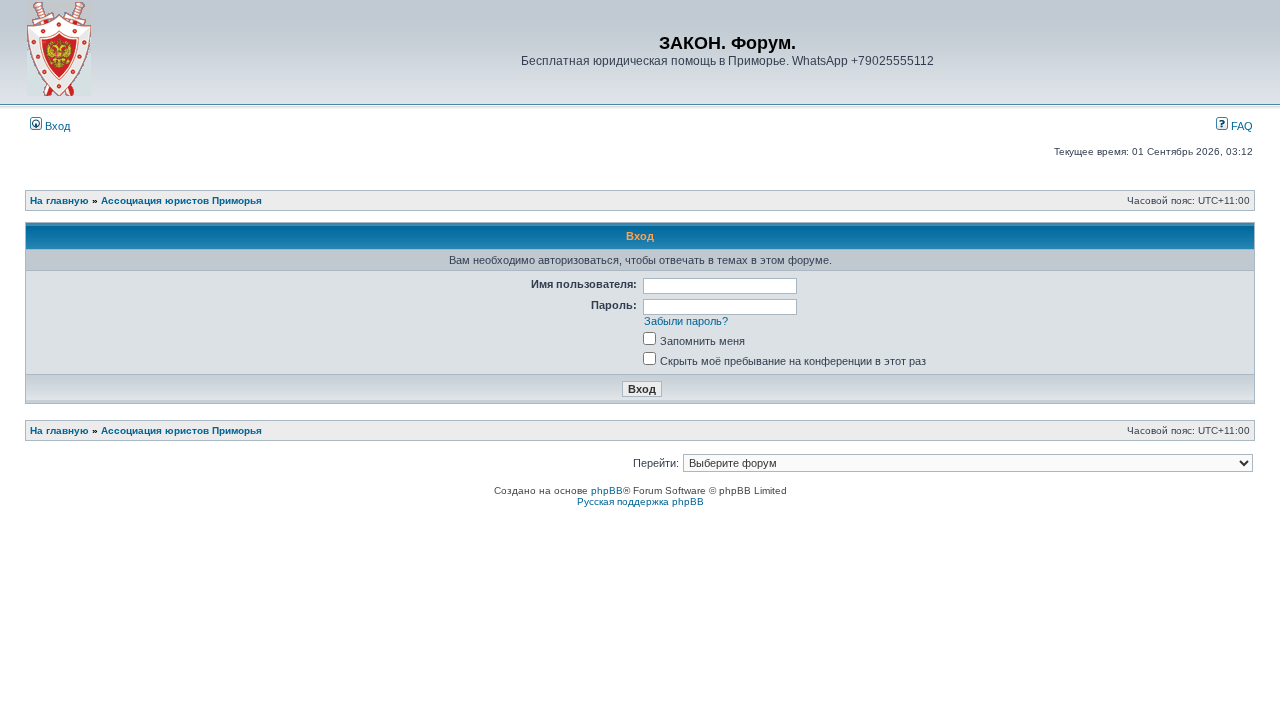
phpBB (607, 490)
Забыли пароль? (686, 321)
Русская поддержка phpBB (640, 501)
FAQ (1240, 126)
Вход (56, 126)
